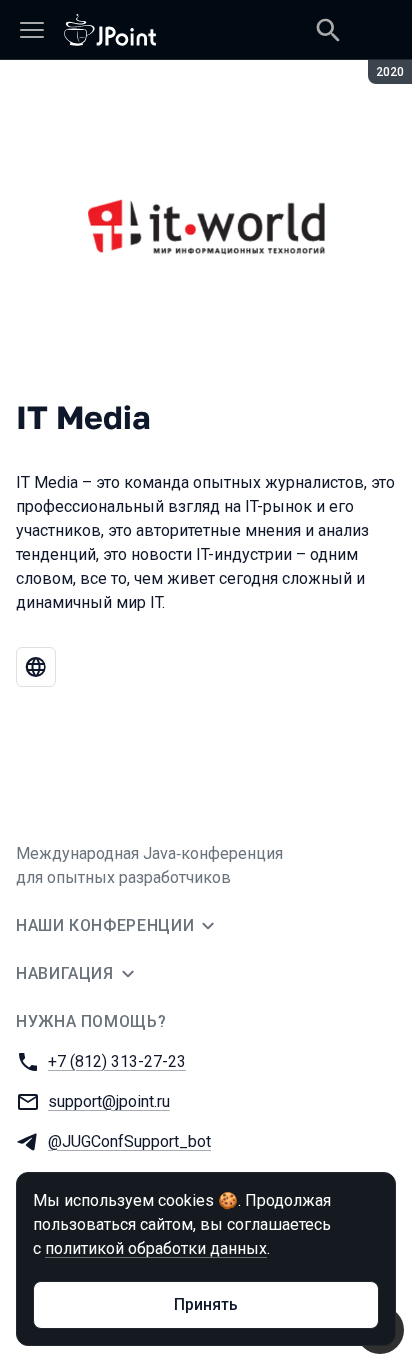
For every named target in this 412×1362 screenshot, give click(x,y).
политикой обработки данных (156, 1248)
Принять (206, 1304)
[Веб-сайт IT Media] (36, 667)
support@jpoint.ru (109, 1101)
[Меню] (32, 30)
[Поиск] (328, 30)
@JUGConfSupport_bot (129, 1141)
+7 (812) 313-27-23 (117, 1061)
